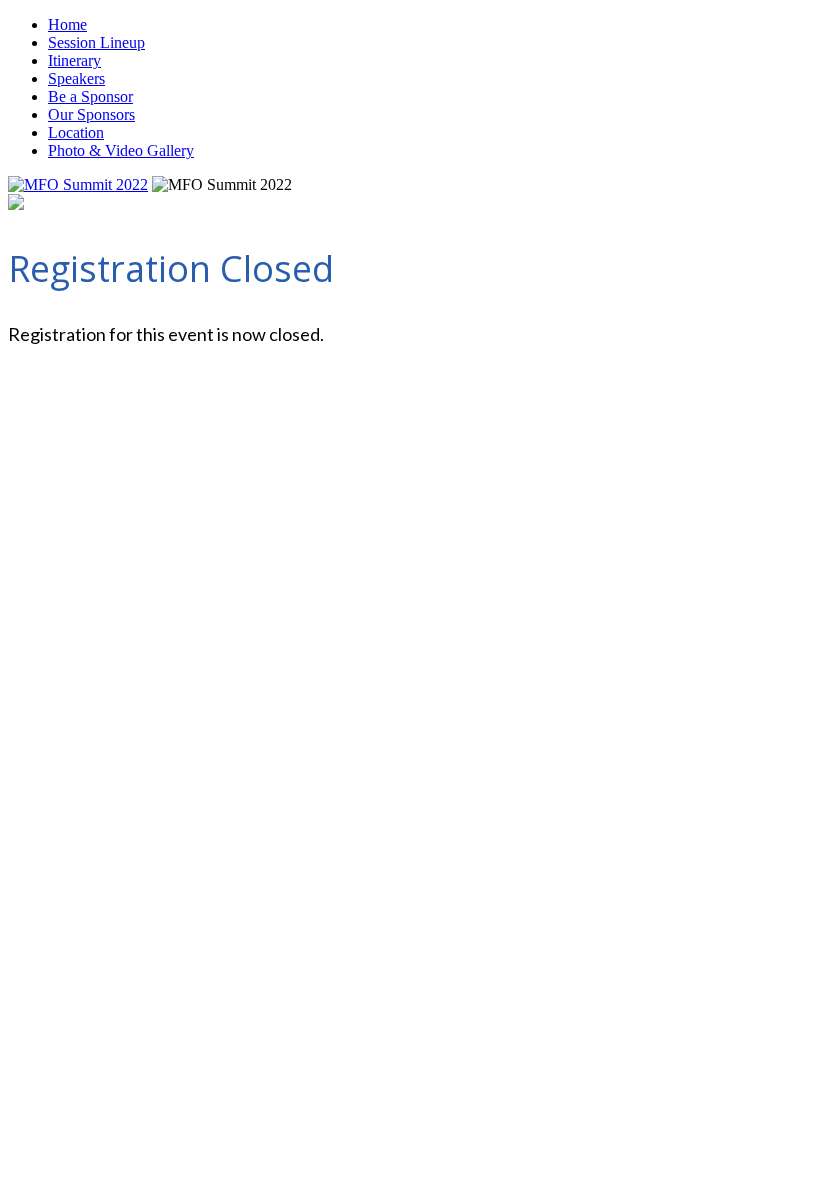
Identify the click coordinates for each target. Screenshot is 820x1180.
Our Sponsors (91, 114)
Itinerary (74, 60)
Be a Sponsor (90, 96)
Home (67, 24)
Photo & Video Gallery (121, 150)
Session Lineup (96, 42)
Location (76, 132)
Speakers (76, 78)
